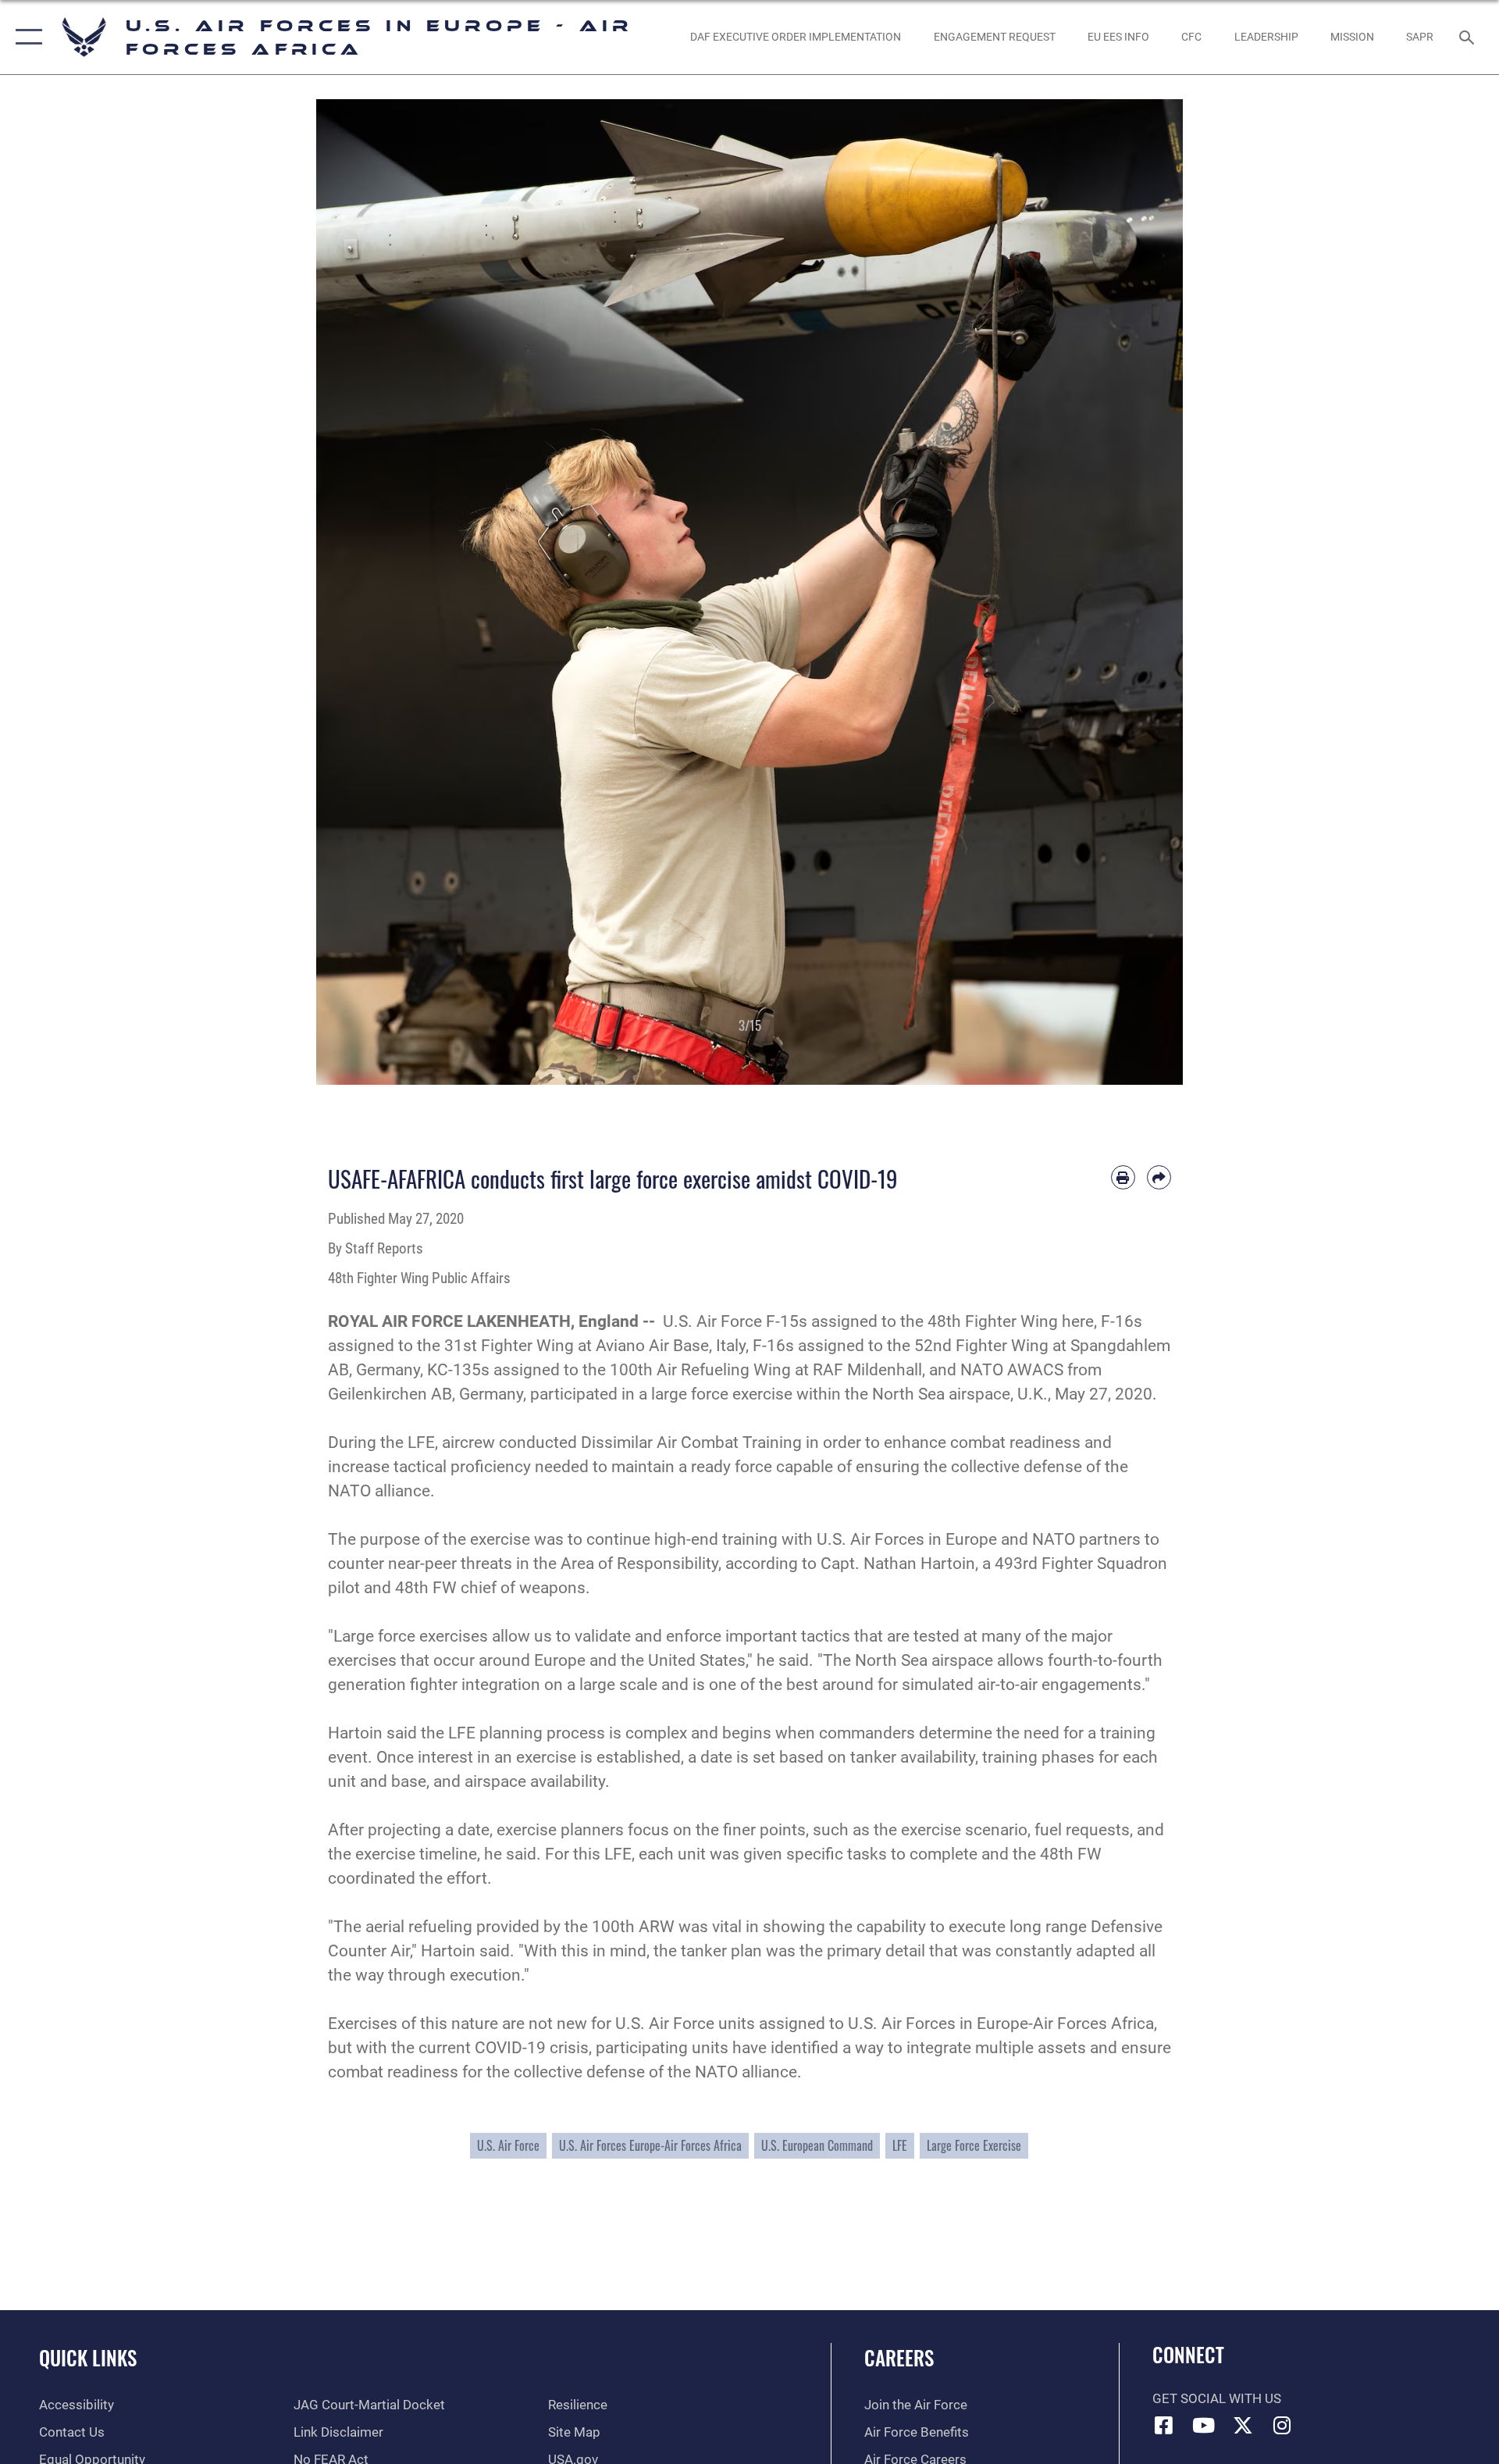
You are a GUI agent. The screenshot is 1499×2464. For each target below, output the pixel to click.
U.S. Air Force (508, 2145)
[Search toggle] (1468, 37)
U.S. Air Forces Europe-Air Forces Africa (650, 2145)
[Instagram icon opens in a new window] (1283, 2425)
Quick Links (88, 2357)
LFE (900, 2145)
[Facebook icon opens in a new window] (1164, 2425)
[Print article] (1123, 1177)
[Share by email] (1159, 1177)
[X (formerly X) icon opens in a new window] (1243, 2425)
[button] (25, 37)
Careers (899, 2357)
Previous (360, 592)
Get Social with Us (1217, 2399)
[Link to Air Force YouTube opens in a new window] (1203, 2425)
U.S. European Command (817, 2145)
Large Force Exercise (974, 2145)
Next (1139, 592)
